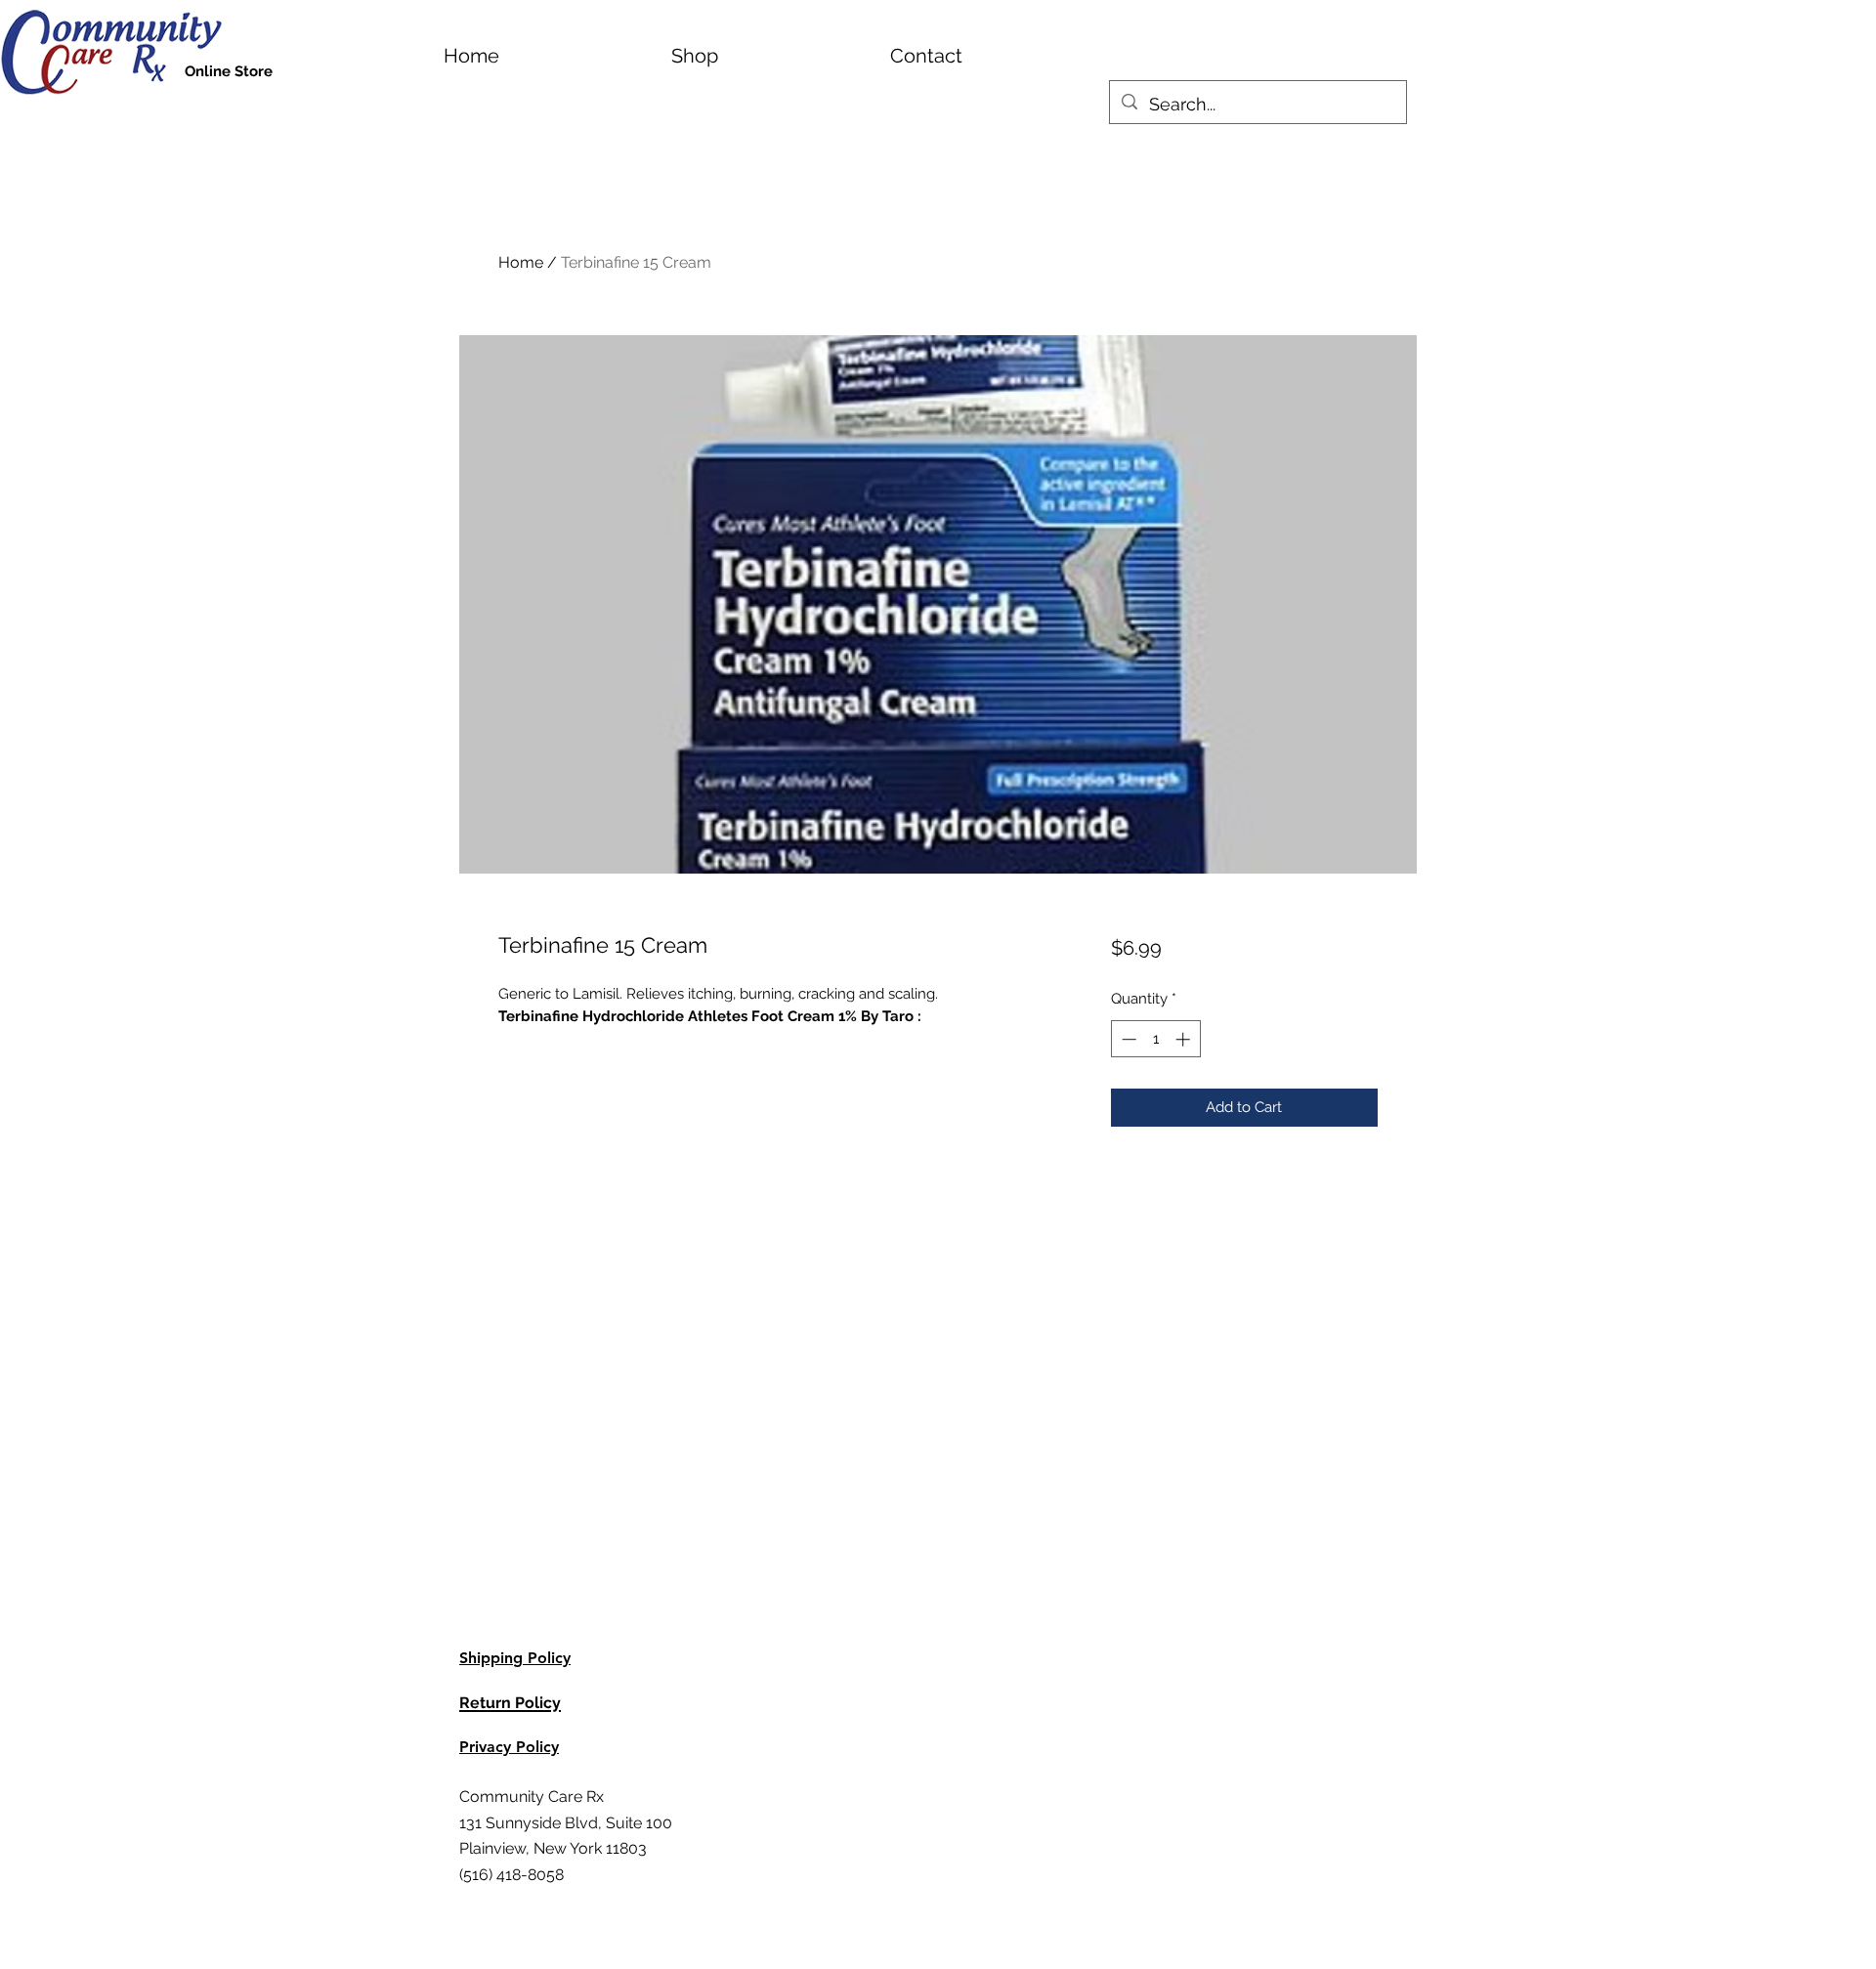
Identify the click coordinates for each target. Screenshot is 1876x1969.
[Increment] (1185, 1039)
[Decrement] (1127, 1039)
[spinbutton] (1155, 1039)
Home (521, 262)
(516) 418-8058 (512, 1875)
